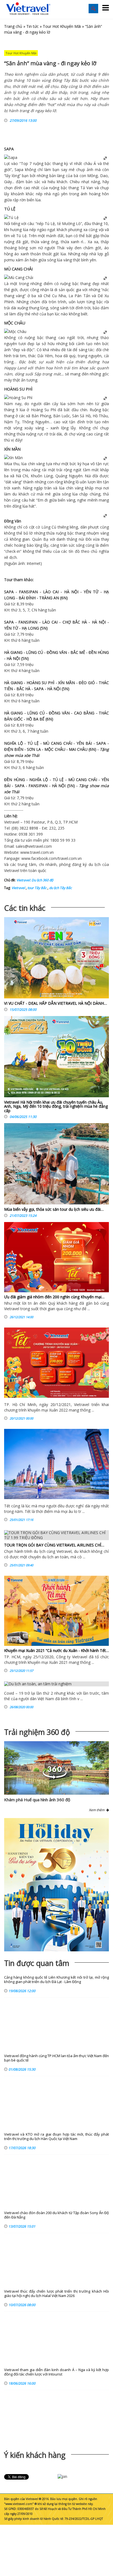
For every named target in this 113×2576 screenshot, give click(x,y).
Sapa (19, 170)
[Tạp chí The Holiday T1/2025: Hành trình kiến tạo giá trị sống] (56, 1885)
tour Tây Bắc (37, 888)
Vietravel (12, 822)
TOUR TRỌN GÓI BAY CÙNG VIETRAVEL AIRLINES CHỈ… (54, 1545)
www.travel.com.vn (37, 852)
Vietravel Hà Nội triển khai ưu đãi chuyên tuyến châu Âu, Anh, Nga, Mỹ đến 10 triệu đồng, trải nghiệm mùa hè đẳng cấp (56, 1106)
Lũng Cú (49, 527)
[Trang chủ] (28, 9)
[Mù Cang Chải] (19, 277)
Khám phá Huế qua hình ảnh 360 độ (37, 1800)
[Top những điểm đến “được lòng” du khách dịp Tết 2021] (56, 1464)
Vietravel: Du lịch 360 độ (35, 880)
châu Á (90, 163)
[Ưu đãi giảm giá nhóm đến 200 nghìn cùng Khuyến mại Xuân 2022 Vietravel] (56, 1257)
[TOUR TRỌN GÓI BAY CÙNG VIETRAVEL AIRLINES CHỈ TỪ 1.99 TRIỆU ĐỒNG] (56, 1535)
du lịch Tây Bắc (60, 888)
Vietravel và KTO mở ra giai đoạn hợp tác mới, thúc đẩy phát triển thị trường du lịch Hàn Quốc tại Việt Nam (56, 2137)
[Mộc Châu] (15, 331)
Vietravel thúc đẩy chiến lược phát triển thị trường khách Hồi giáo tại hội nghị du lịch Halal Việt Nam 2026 (56, 2294)
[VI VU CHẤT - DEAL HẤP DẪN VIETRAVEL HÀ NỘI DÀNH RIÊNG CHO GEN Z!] (56, 959)
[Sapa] (11, 157)
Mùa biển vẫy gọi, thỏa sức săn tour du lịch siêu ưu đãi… (54, 1209)
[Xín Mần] (13, 458)
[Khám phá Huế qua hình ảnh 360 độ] (55, 1777)
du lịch (95, 864)
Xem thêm (98, 1810)
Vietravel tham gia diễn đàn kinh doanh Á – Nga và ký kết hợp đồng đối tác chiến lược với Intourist (56, 2372)
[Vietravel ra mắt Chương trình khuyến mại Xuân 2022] (56, 1363)
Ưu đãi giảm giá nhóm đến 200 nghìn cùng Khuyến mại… (54, 1297)
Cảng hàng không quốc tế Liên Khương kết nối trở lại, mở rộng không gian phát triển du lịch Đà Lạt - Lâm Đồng (56, 1980)
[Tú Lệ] (11, 217)
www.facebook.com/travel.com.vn (52, 858)
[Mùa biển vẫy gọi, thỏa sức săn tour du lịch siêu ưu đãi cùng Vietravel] (56, 1165)
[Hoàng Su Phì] (18, 398)
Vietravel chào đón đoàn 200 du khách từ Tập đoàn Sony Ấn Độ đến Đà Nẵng (56, 2215)
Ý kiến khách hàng (35, 2455)
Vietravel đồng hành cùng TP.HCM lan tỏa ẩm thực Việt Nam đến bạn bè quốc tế (56, 2058)
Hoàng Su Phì (43, 410)
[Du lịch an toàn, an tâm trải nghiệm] (56, 1684)
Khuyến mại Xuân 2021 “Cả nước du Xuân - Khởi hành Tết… (56, 1650)
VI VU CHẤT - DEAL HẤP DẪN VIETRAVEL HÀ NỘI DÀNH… (56, 1003)
